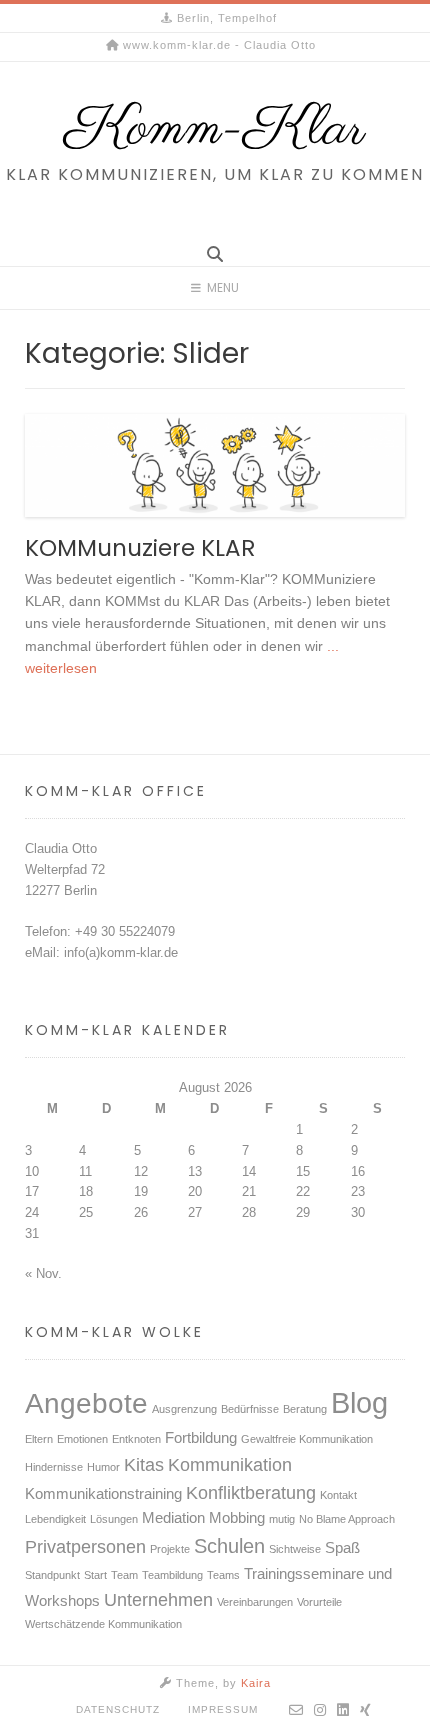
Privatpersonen (85, 1547)
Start (95, 1575)
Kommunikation (230, 1465)
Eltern (39, 1439)
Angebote (86, 1403)
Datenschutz (118, 1709)
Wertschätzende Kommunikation (103, 1624)
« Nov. (43, 1273)
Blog (359, 1402)
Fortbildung (201, 1438)
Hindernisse (54, 1467)
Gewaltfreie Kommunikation (307, 1439)
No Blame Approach (347, 1519)
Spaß (342, 1548)
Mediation (173, 1518)
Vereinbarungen (255, 1602)
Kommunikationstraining (103, 1494)
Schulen (229, 1546)
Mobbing (237, 1518)
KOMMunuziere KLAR (140, 548)
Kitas (144, 1465)
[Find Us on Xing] (366, 1710)
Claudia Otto (61, 848)
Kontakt (338, 1495)
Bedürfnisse (250, 1409)
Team (124, 1575)
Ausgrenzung (184, 1409)
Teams (223, 1575)
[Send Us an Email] (296, 1710)
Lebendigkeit (55, 1519)
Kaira (256, 1683)
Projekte (170, 1549)
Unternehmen (158, 1600)
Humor (103, 1467)
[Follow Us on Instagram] (320, 1710)
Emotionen (82, 1439)
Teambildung (172, 1575)
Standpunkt (52, 1575)
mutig (282, 1519)
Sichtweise (295, 1549)
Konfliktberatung (251, 1493)
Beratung (305, 1409)
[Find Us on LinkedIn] (343, 1710)
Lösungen (114, 1519)
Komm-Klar (215, 130)
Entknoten (136, 1439)
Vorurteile (319, 1602)
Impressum (223, 1709)
